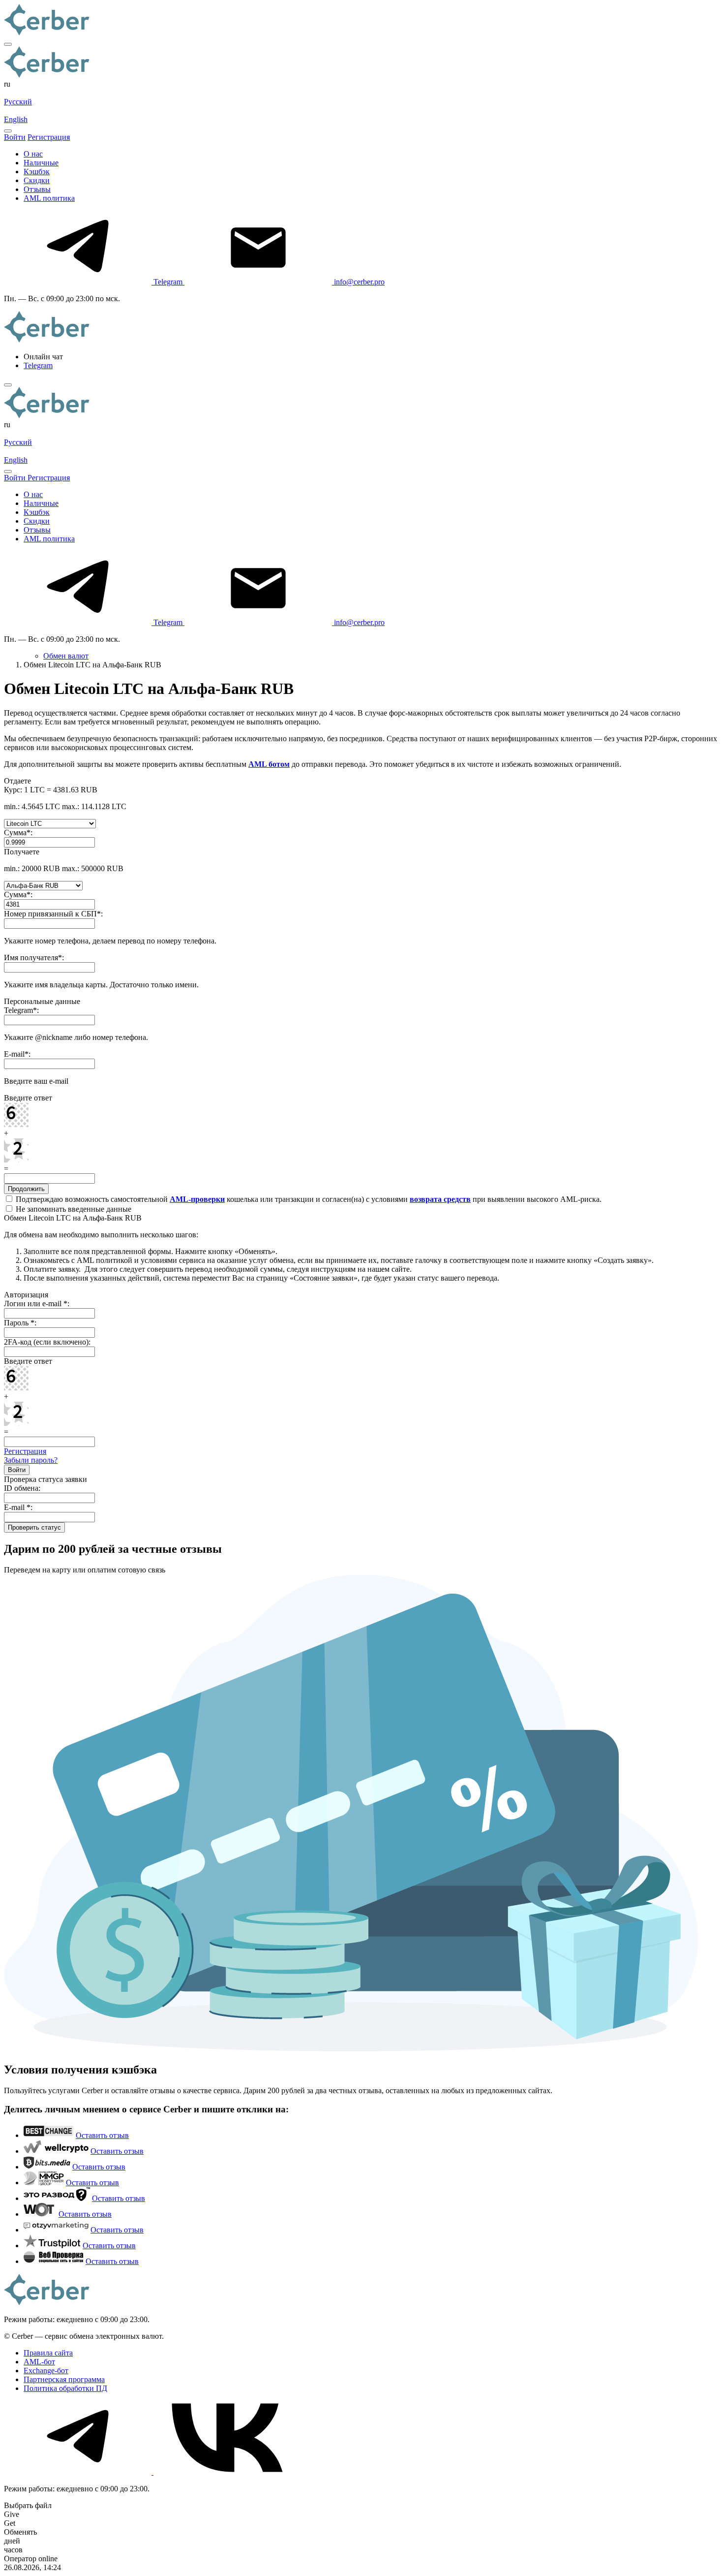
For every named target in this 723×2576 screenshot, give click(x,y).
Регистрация (25, 1451)
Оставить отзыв (102, 2135)
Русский (18, 102)
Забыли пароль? (31, 1460)
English (16, 119)
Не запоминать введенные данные (73, 1209)
